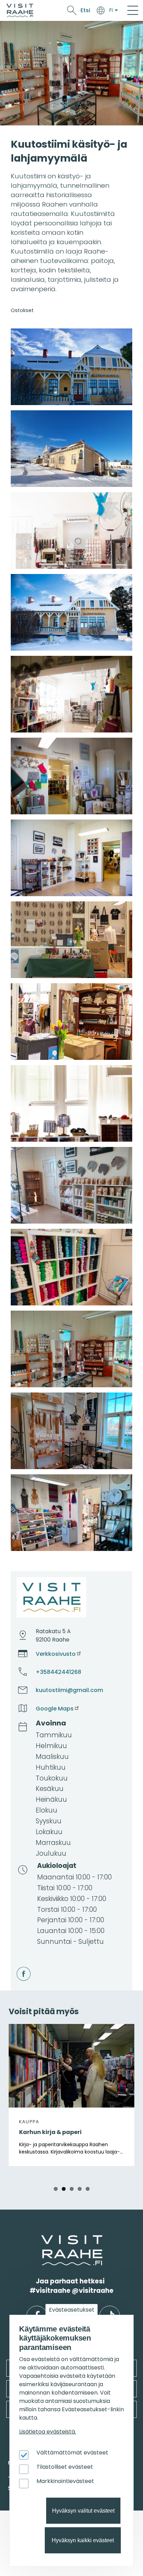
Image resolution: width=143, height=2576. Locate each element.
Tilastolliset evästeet (65, 2467)
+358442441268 (58, 1672)
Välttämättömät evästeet (72, 2453)
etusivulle (42, 2239)
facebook (18, 1967)
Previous (19, 2094)
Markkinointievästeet (65, 2481)
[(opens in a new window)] (71, 367)
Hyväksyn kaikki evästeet (83, 2540)
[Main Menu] (133, 10)
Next (124, 2094)
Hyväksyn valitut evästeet (83, 2511)
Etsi (85, 10)
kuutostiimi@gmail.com (69, 1690)
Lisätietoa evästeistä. (48, 2432)
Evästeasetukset (72, 2310)
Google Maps (55, 1709)
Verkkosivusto (56, 1654)
